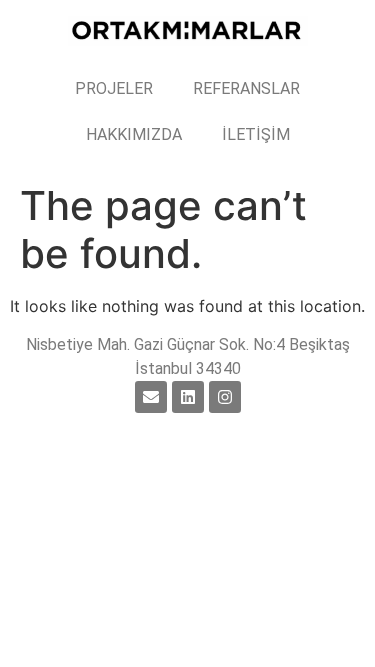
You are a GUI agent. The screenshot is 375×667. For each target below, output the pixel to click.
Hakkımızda (134, 134)
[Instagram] (225, 397)
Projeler (114, 88)
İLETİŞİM (256, 134)
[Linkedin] (188, 397)
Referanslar (246, 88)
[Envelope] (151, 397)
